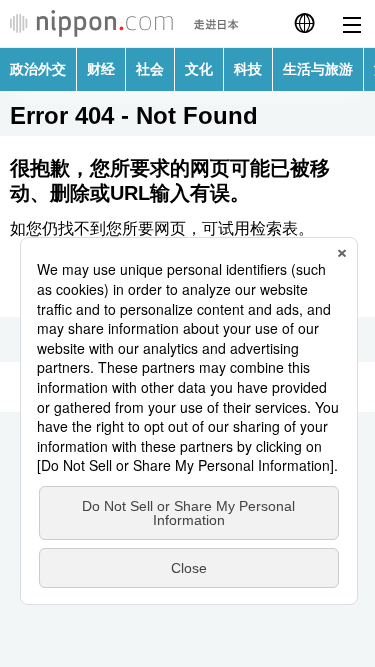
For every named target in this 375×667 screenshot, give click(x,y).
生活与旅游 (318, 69)
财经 (101, 69)
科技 (248, 69)
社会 (150, 69)
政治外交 (38, 69)
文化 (199, 69)
